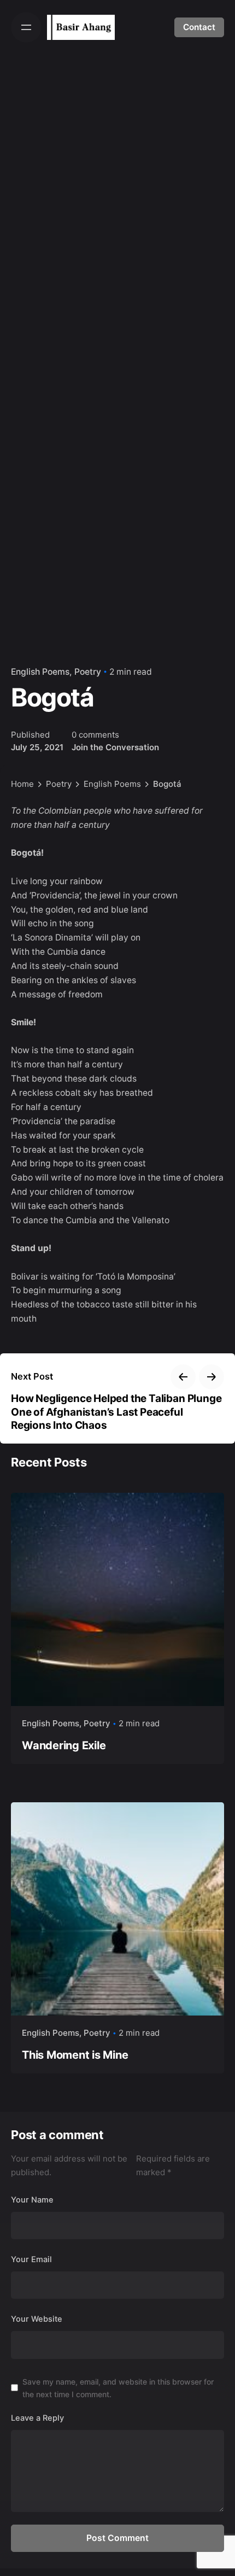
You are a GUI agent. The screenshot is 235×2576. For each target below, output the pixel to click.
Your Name (32, 2200)
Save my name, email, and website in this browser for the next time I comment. (118, 2388)
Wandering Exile (64, 1745)
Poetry (88, 672)
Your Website (37, 2319)
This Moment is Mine (75, 2055)
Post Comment (117, 2538)
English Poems (40, 672)
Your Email (31, 2259)
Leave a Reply (37, 2418)
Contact (199, 27)
